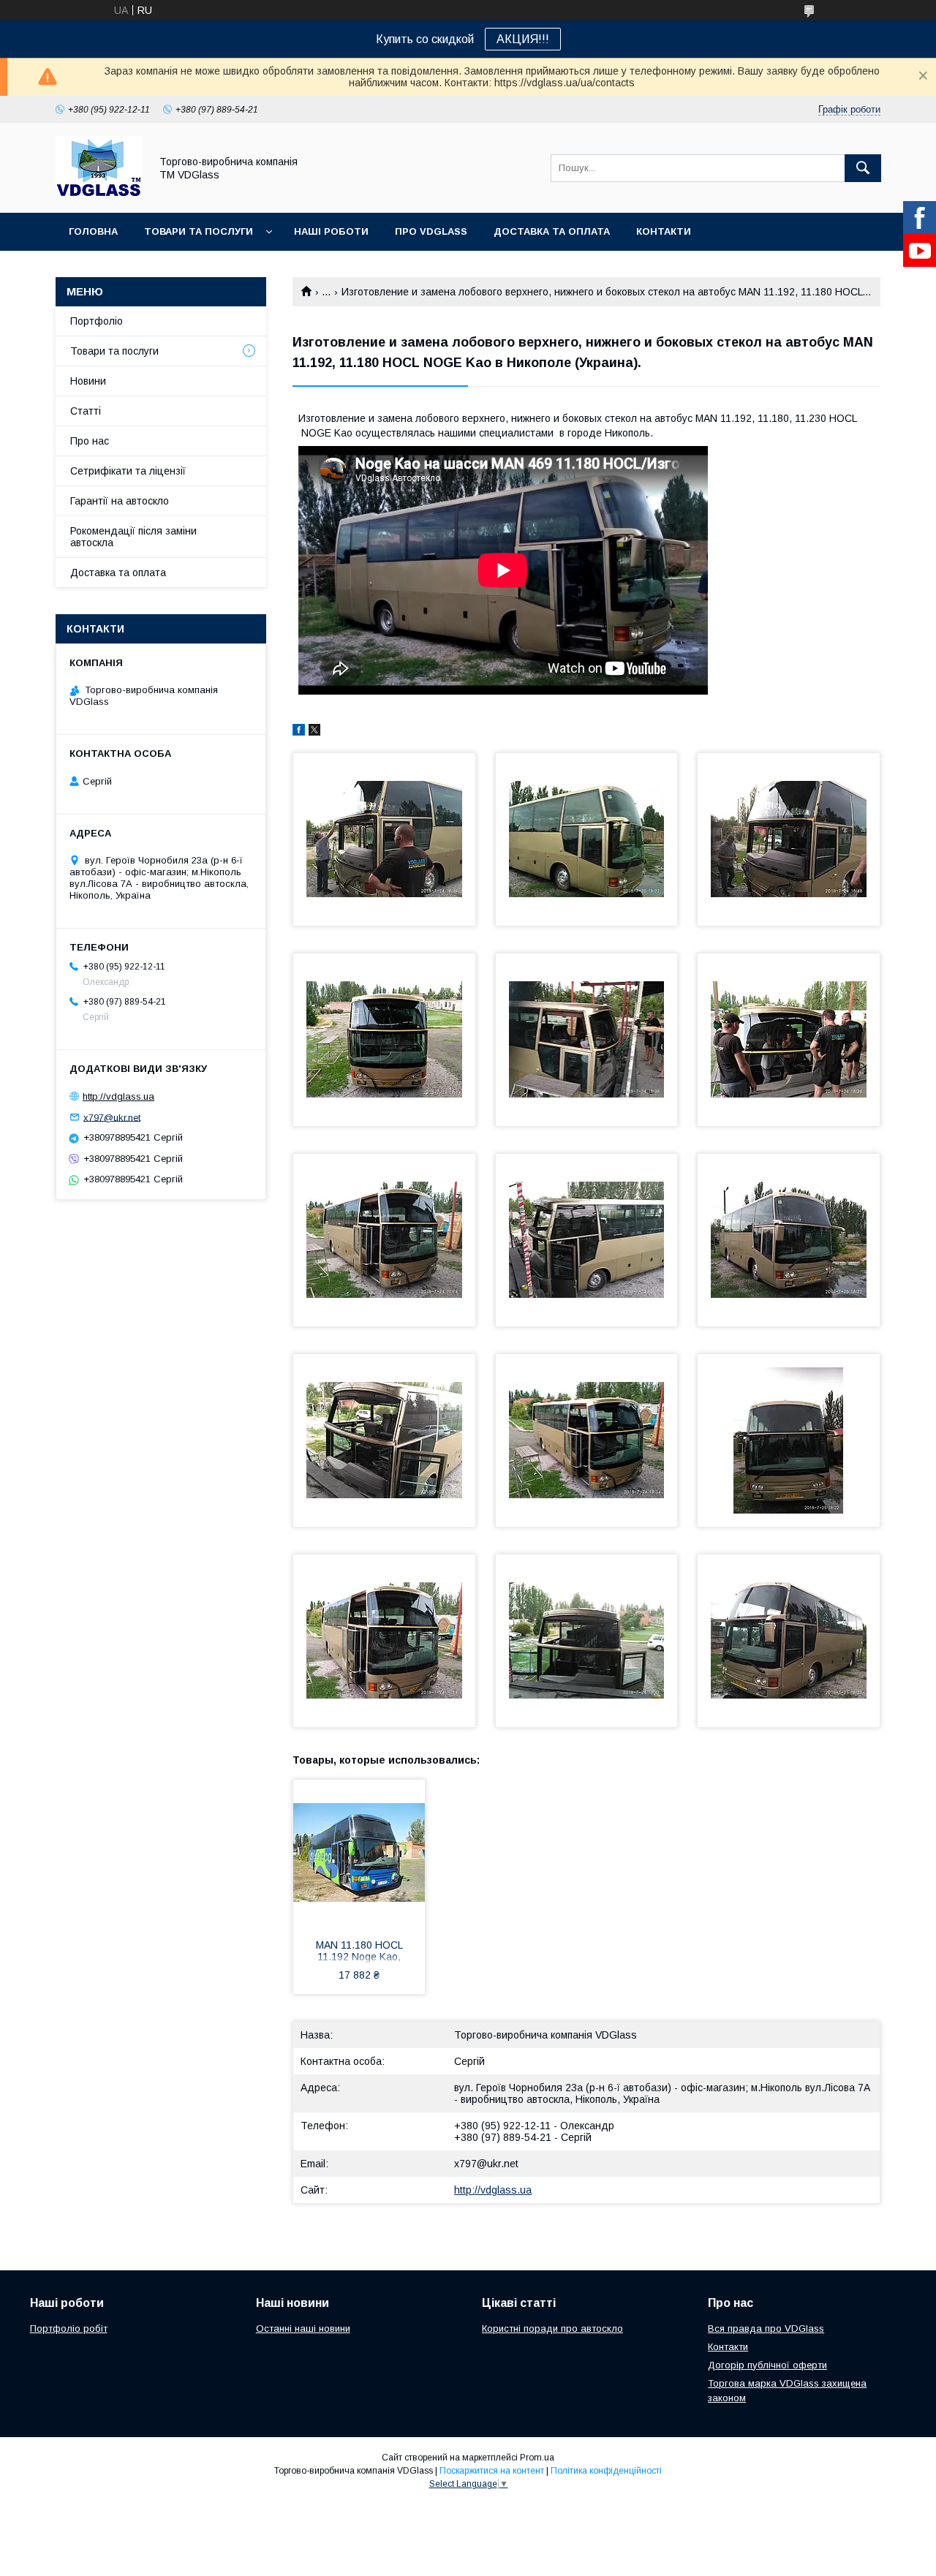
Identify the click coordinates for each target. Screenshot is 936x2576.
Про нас (90, 441)
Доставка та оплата (552, 231)
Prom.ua (537, 2458)
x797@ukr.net (486, 2164)
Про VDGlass (431, 231)
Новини (88, 381)
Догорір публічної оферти (767, 2365)
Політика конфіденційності (606, 2471)
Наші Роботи (331, 231)
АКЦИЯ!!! (523, 39)
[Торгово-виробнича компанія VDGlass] (99, 194)
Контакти (664, 231)
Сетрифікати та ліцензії (128, 471)
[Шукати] (863, 168)
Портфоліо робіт (69, 2328)
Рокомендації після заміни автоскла (133, 537)
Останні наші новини (303, 2328)
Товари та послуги (199, 231)
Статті (86, 411)
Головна (93, 231)
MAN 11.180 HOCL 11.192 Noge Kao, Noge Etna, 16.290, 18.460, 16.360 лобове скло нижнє (359, 1952)
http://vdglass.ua (493, 2190)
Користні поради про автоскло (552, 2328)
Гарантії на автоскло (120, 501)
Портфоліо (97, 321)
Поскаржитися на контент (492, 2471)
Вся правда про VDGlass (766, 2328)
